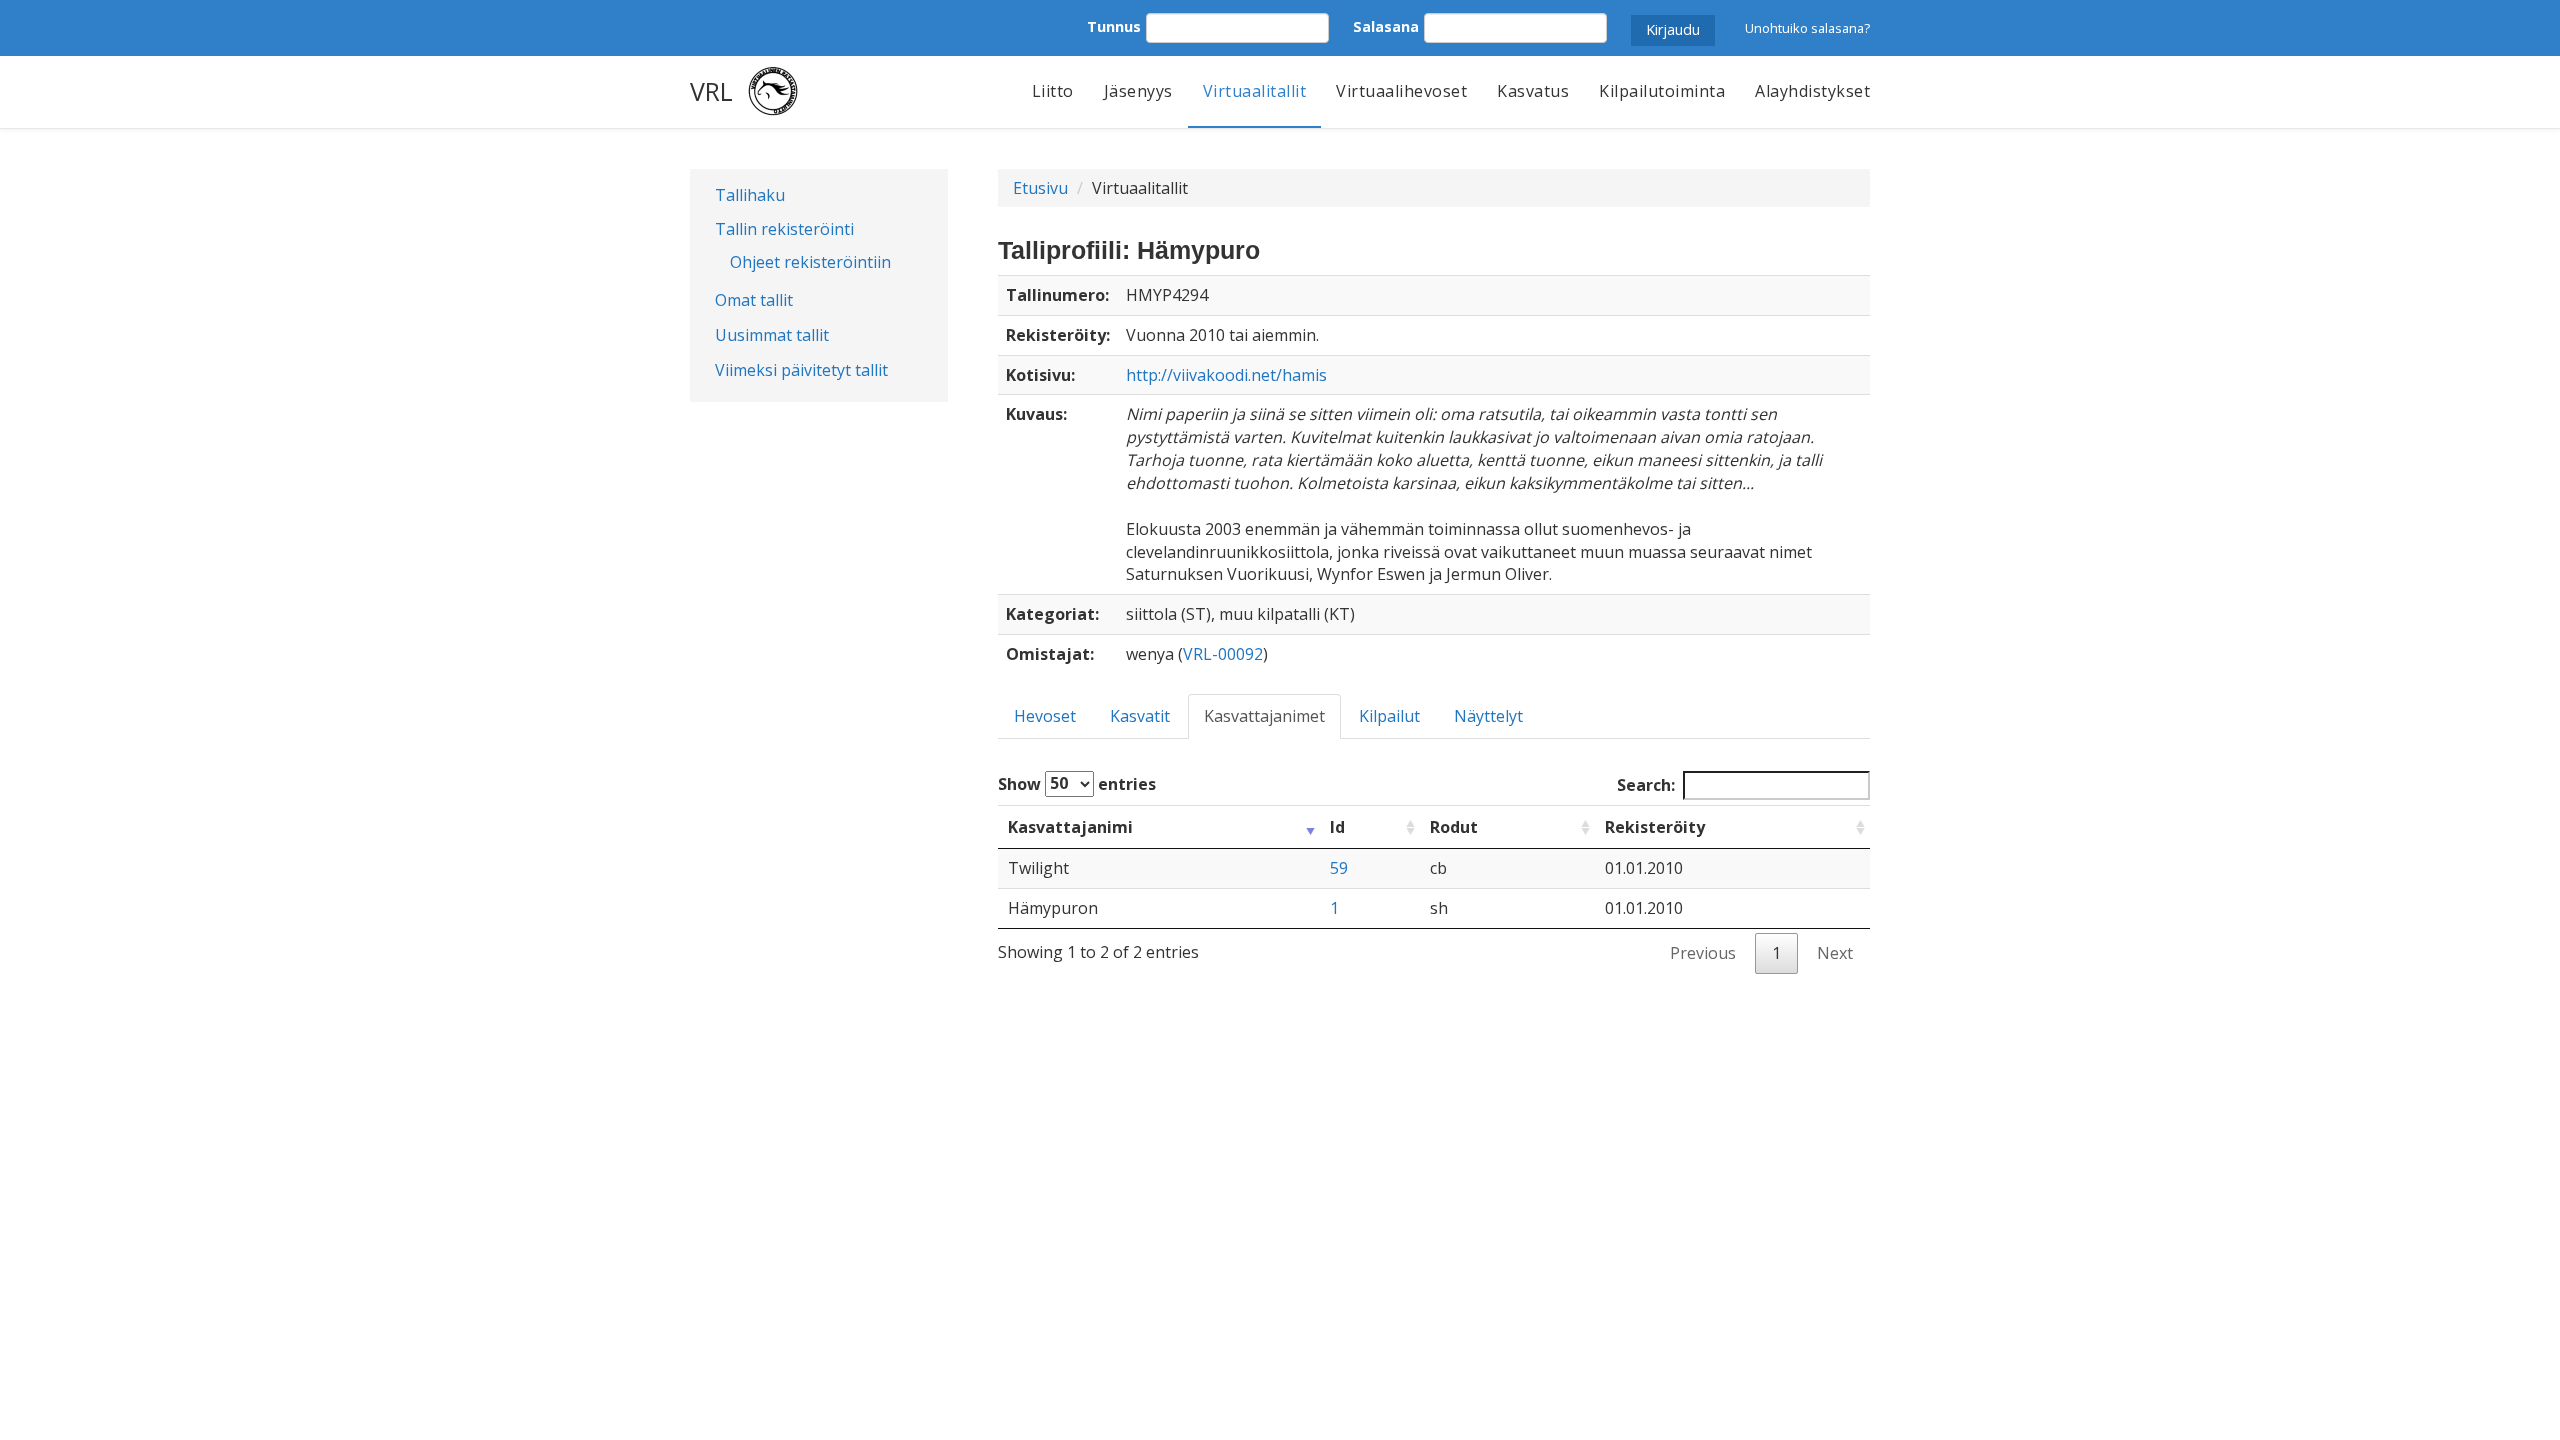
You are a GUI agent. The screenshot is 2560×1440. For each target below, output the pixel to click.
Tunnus (1114, 26)
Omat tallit (754, 300)
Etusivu (1040, 188)
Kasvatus (1533, 91)
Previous (1703, 953)
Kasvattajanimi (1070, 827)
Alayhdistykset (1812, 91)
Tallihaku (750, 195)
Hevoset (1045, 716)
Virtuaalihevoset (1401, 91)
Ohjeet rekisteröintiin (810, 262)
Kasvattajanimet (1264, 716)
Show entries (1077, 783)
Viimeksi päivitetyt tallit (801, 370)
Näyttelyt (1488, 716)
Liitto (1053, 91)
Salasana (1386, 26)
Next (1835, 953)
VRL (711, 91)
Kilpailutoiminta (1662, 91)
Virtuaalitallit (1255, 91)
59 (1339, 868)
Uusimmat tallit (772, 335)
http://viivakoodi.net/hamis (1226, 375)
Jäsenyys (1138, 91)
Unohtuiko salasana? (1807, 28)
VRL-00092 (1223, 654)
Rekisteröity (1655, 827)
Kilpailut (1389, 716)
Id (1337, 827)
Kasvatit (1140, 716)
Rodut (1454, 827)
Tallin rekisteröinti (784, 229)
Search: (1646, 785)
